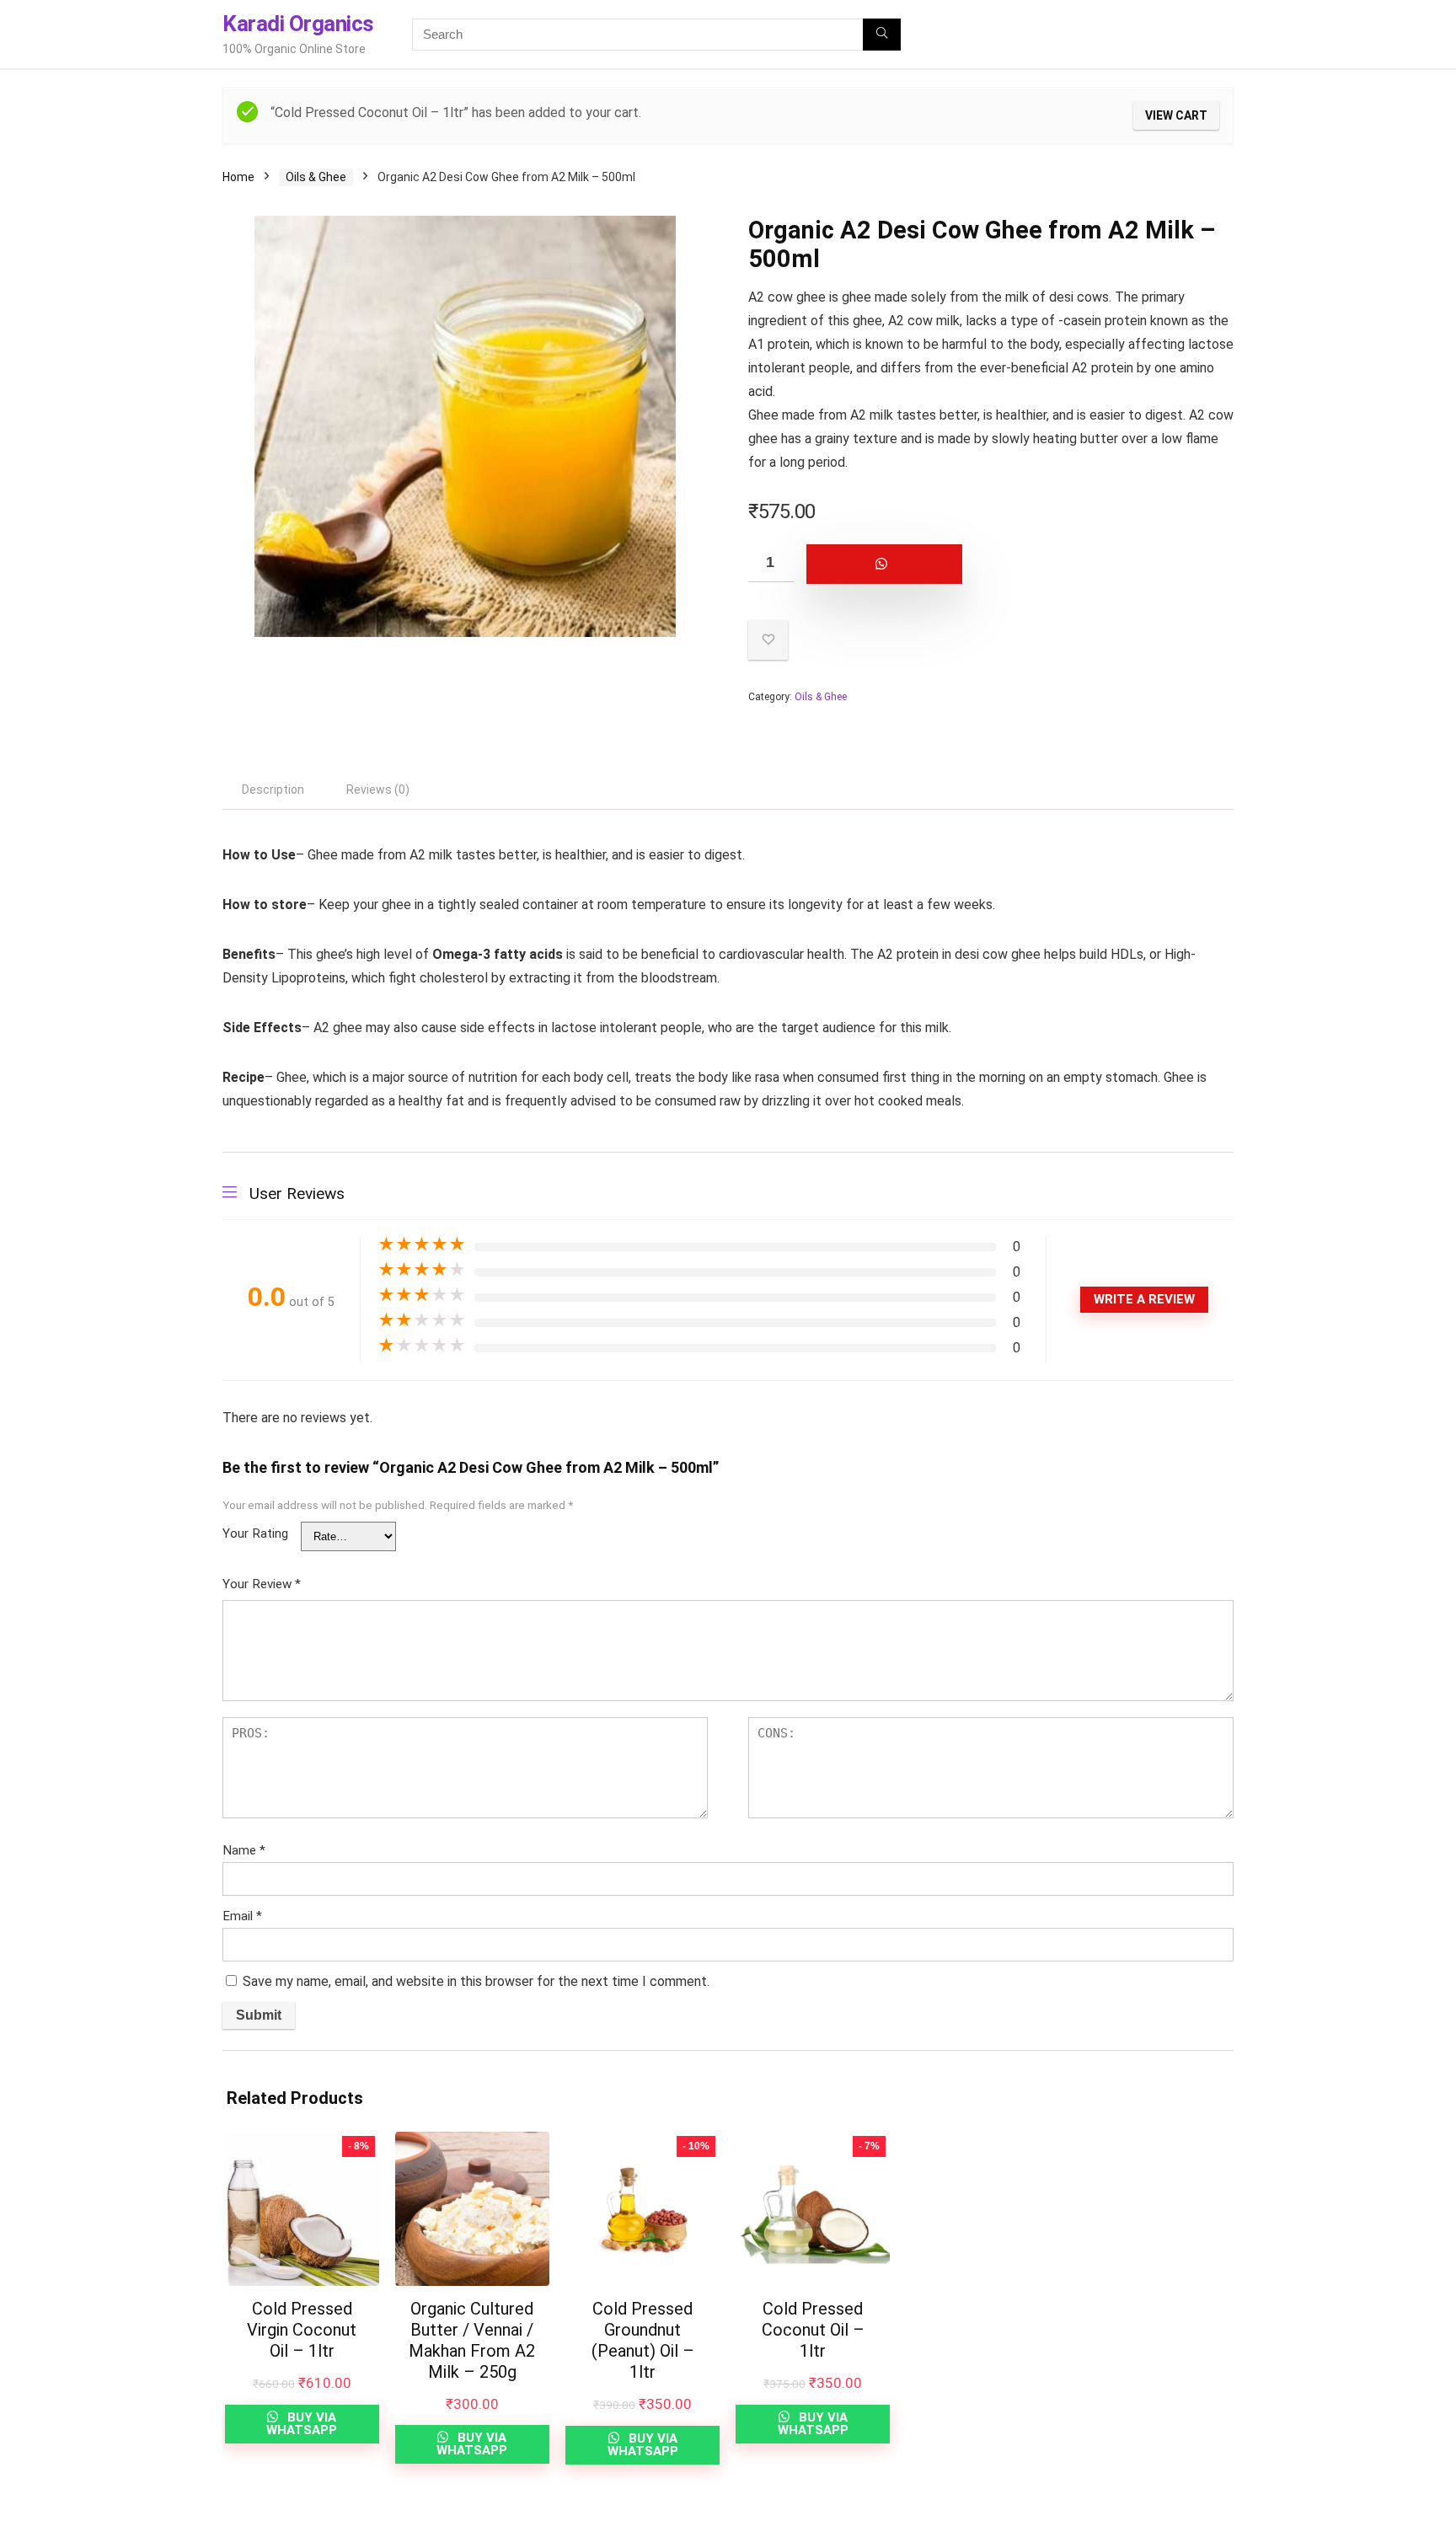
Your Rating (255, 1533)
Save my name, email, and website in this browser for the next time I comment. (476, 1981)
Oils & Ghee (316, 177)
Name (244, 1850)
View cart (1176, 115)
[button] (991, 564)
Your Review (262, 1584)
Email (242, 1916)
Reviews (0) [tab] (378, 789)
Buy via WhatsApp (302, 2424)
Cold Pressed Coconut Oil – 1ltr (813, 2330)
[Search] (882, 35)
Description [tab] (273, 789)
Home (238, 177)
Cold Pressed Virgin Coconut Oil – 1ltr (302, 2330)
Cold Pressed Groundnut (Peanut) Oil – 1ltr (643, 2340)
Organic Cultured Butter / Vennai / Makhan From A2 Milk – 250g (472, 2340)
